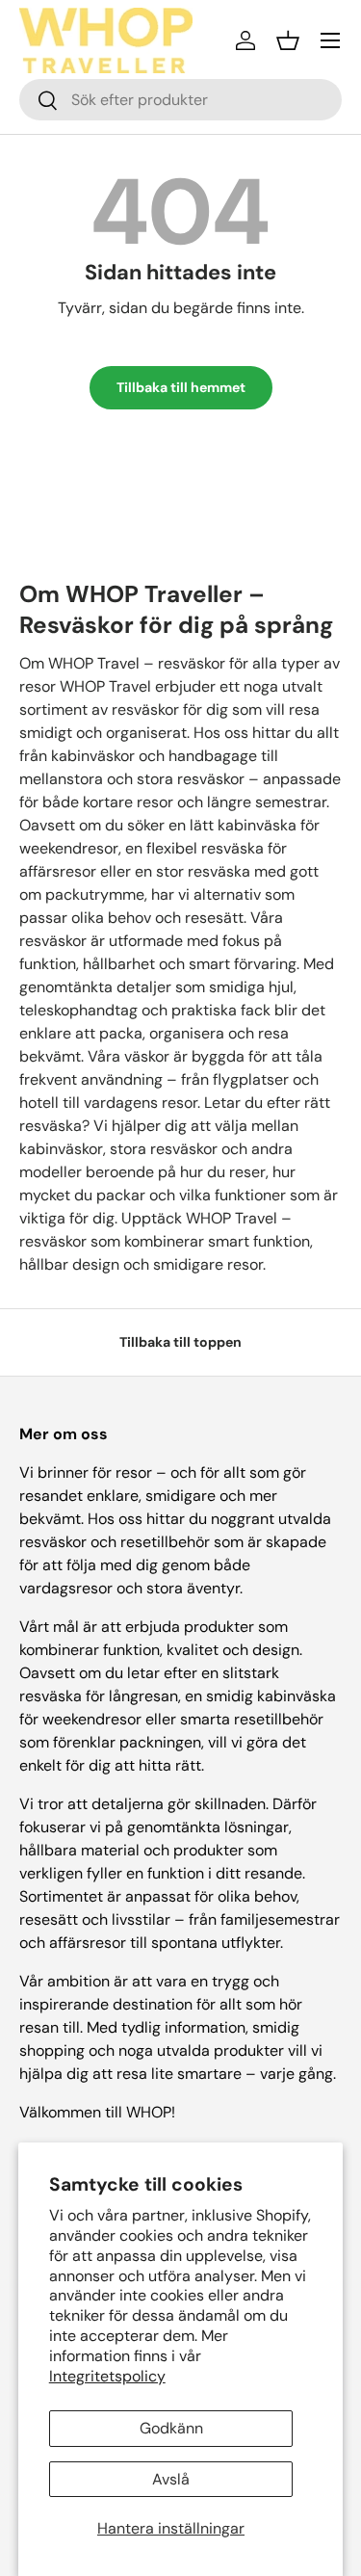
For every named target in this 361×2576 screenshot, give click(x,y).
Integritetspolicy (107, 2376)
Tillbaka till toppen (180, 1342)
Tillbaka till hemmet (181, 387)
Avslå (171, 2479)
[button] (288, 40)
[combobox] (180, 100)
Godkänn (171, 2428)
